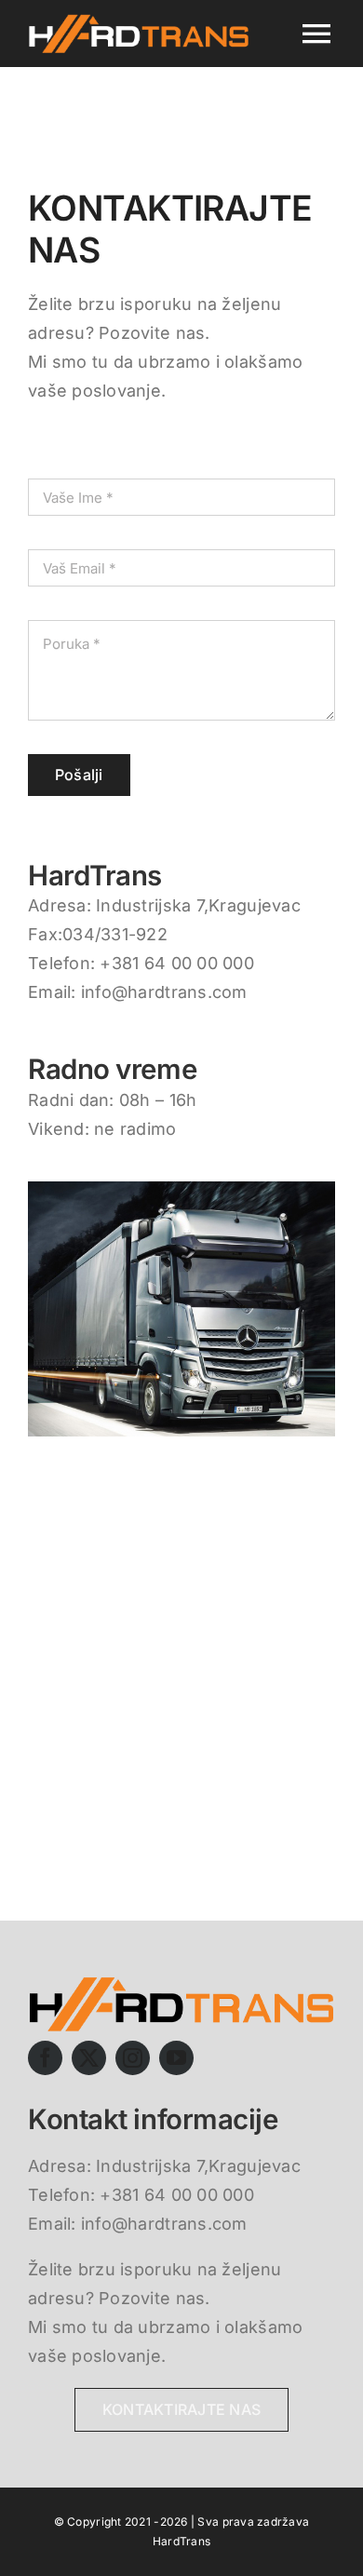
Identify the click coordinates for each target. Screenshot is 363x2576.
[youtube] (176, 2058)
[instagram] (133, 2058)
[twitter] (89, 2058)
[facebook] (45, 2058)
